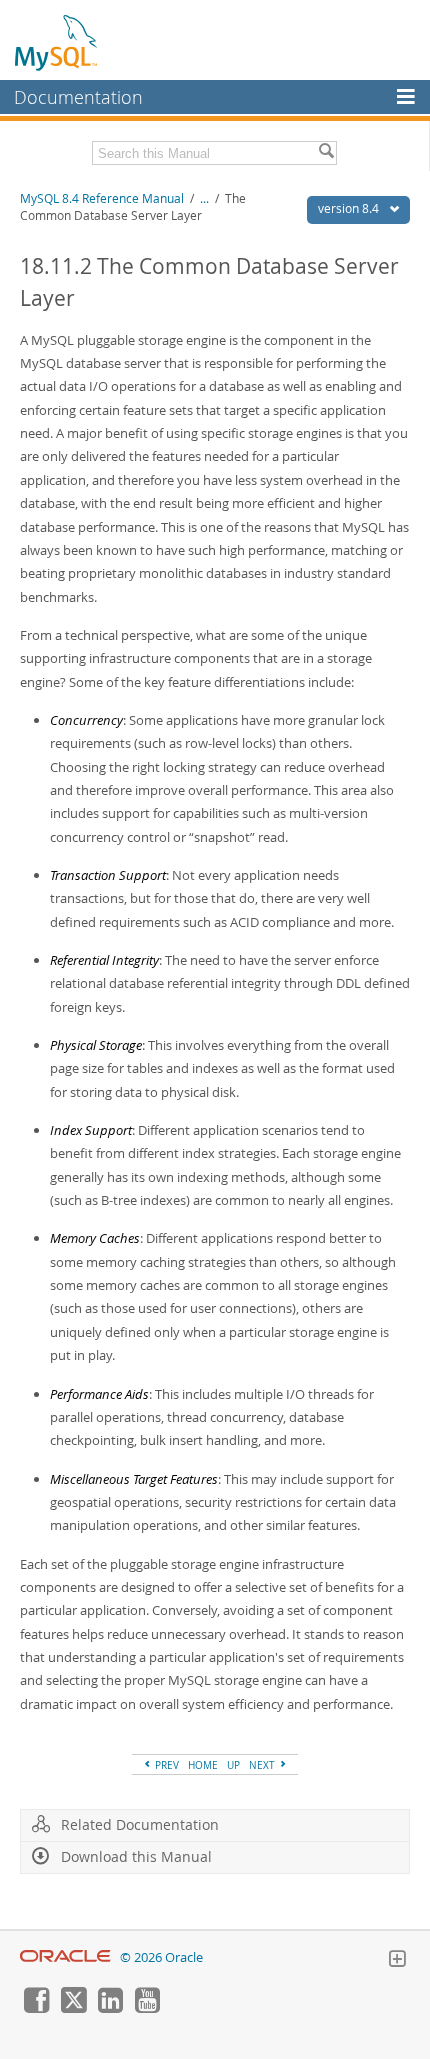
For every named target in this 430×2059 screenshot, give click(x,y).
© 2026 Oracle (161, 1957)
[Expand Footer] (397, 1961)
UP (233, 1765)
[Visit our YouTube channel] (147, 2008)
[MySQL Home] (57, 42)
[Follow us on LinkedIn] (110, 2008)
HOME (203, 1765)
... (204, 198)
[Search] (326, 153)
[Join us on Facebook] (36, 2008)
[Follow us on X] (73, 2008)
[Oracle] (65, 1957)
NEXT (263, 1765)
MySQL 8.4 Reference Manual (102, 198)
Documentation (78, 97)
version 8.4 (350, 208)
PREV (165, 1765)
